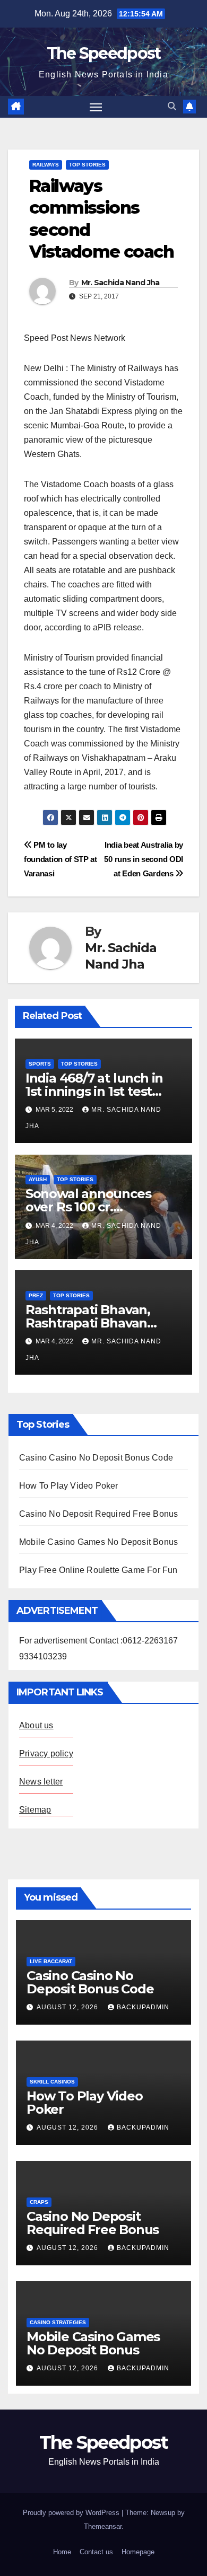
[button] (172, 106)
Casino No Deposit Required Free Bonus (98, 1514)
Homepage (138, 2552)
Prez (36, 1295)
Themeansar (103, 2526)
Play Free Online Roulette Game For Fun (98, 1570)
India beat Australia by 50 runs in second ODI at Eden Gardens (144, 859)
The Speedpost (104, 53)
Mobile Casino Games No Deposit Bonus (98, 1542)
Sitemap (35, 1810)
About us (36, 1725)
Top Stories (87, 165)
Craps (39, 2202)
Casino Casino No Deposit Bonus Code (96, 1458)
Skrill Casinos (52, 2082)
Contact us (96, 2552)
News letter (41, 1782)
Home (62, 2552)
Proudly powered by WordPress (72, 2513)
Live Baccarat (51, 1961)
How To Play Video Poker (69, 1486)
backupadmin (143, 2007)
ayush (38, 1179)
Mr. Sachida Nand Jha (120, 283)
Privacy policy (46, 1753)
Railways (46, 165)
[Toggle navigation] (96, 107)
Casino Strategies (58, 2322)
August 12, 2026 (68, 2007)
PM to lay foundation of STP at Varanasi (61, 859)
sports (40, 1064)
